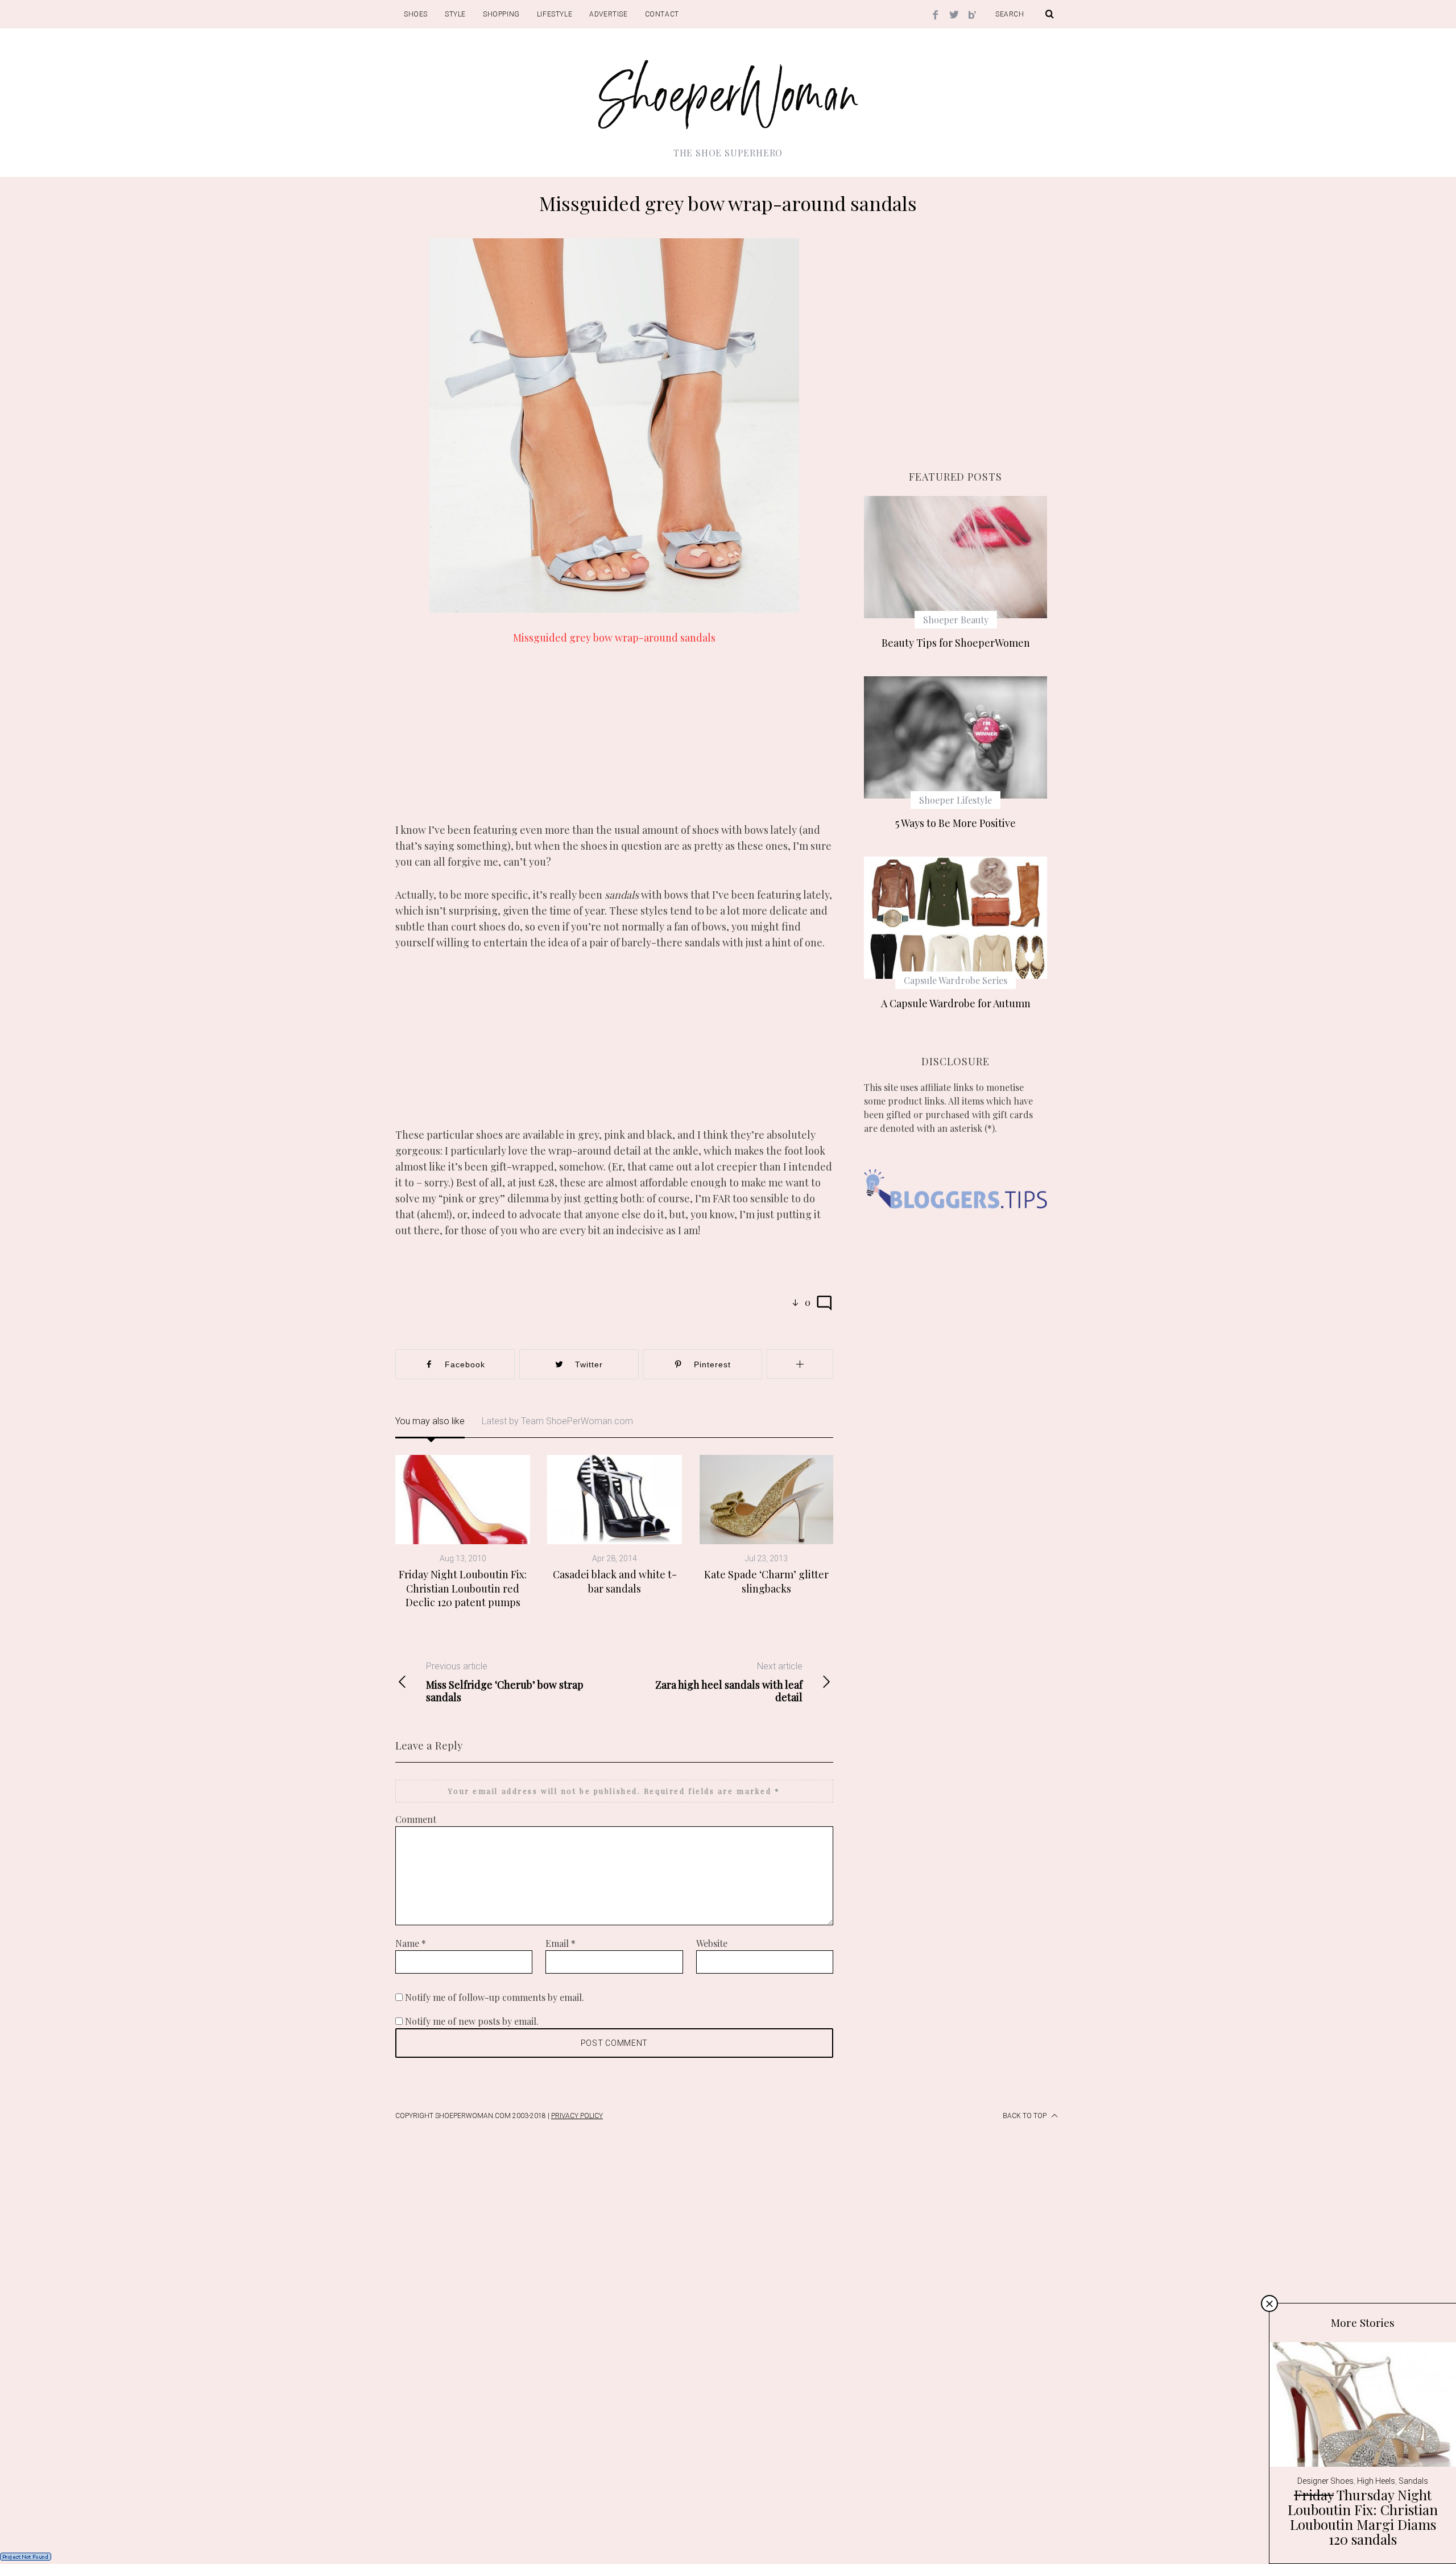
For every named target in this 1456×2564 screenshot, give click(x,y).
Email (561, 1943)
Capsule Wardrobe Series (955, 980)
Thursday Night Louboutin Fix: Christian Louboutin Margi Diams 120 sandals (1363, 2517)
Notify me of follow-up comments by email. (495, 1997)
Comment (416, 1819)
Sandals (1413, 2481)
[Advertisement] (614, 742)
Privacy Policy (577, 2116)
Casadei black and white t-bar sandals (615, 1581)
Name (411, 1943)
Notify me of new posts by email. (472, 2021)
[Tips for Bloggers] (955, 1225)
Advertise (608, 14)
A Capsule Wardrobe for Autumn (956, 1003)
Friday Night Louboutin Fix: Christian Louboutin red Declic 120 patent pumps (463, 1588)
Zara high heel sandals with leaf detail (729, 1682)
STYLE (455, 14)
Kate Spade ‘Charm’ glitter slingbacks (766, 1581)
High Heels (1376, 2481)
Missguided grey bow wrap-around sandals (614, 638)
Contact (662, 14)
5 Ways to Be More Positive (955, 823)
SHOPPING (501, 14)
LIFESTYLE (555, 14)
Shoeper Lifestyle (955, 800)
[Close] (1269, 2304)
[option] (463, 1532)
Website (712, 1943)
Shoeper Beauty (956, 620)
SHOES (416, 14)
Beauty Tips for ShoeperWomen (956, 643)
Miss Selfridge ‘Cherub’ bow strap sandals (505, 1682)
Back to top (1025, 2116)
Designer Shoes (1325, 2481)
